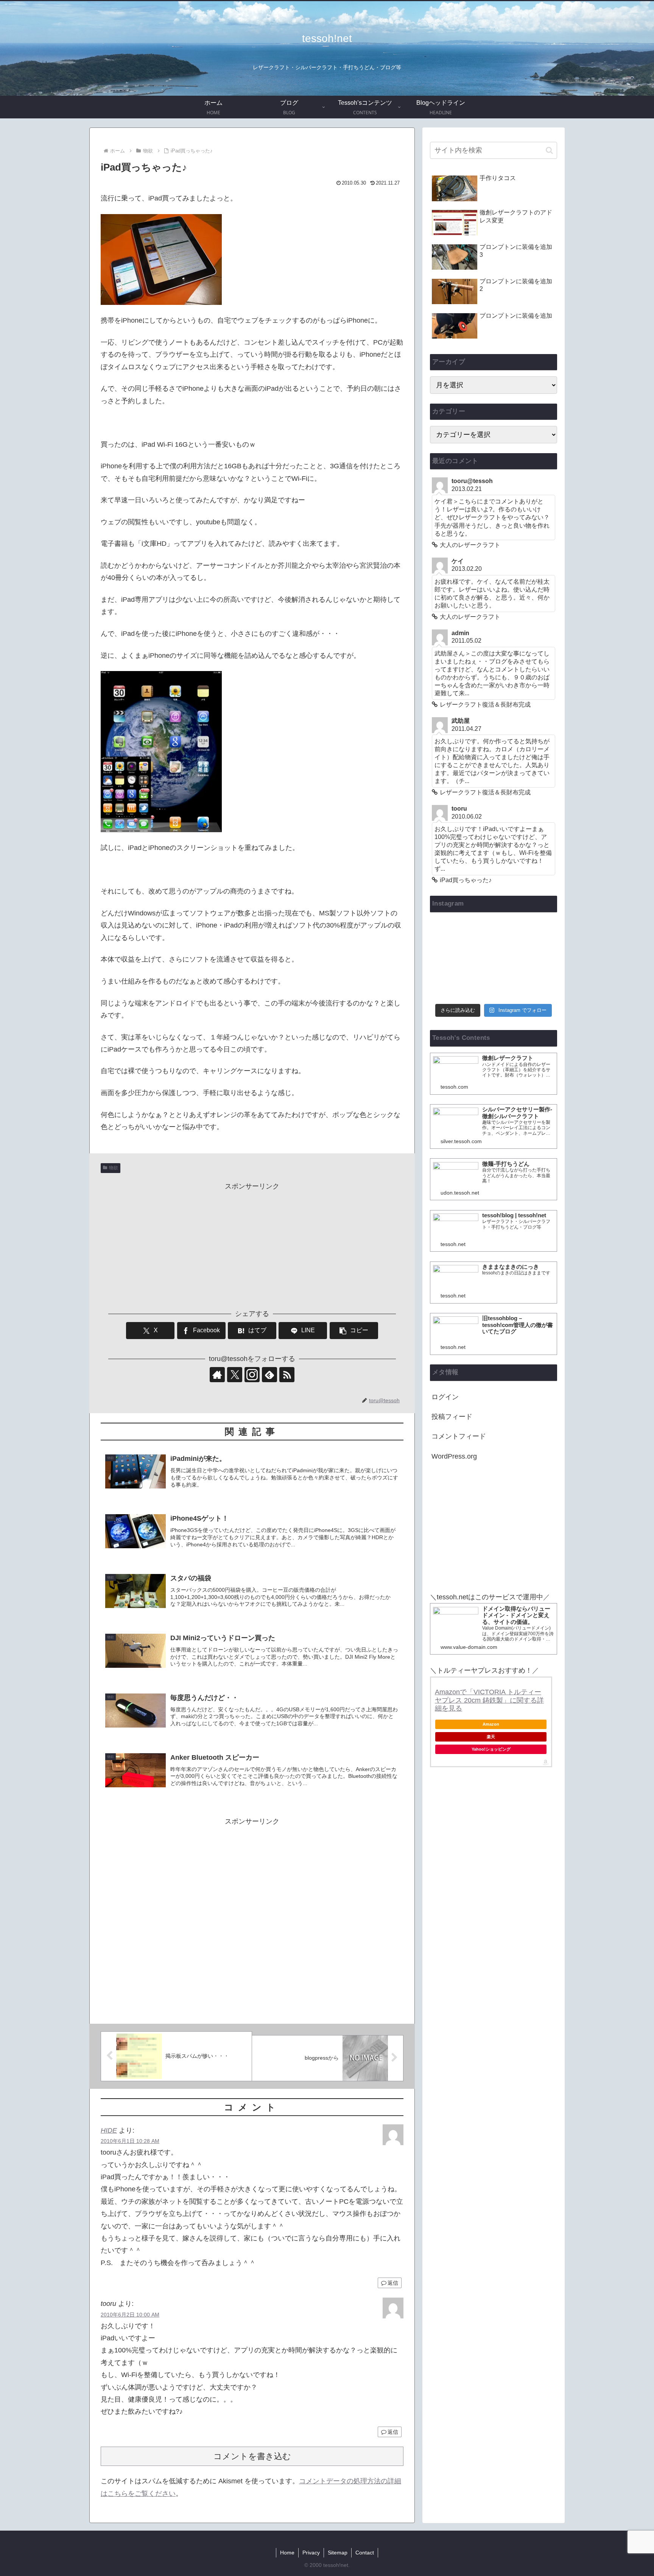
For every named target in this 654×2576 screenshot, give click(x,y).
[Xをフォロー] (235, 1375)
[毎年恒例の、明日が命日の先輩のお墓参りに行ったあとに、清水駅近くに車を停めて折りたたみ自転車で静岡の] (450, 934)
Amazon (491, 1724)
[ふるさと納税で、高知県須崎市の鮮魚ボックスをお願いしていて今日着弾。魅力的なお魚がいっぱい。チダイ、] (493, 934)
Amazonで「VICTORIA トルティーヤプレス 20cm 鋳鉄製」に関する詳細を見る (489, 1700)
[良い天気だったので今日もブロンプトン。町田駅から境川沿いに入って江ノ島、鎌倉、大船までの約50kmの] (493, 986)
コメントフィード (459, 1436)
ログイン (445, 1397)
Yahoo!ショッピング (491, 1749)
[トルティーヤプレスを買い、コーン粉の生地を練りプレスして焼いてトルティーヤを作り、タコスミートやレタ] (493, 960)
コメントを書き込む (252, 2456)
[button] (354, 1331)
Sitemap (338, 2553)
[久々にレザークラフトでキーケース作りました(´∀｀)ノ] (450, 960)
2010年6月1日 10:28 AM (130, 2141)
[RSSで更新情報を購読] (287, 1375)
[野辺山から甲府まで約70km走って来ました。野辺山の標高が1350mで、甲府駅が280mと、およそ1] (537, 960)
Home (287, 2553)
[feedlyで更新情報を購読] (269, 1375)
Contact (365, 2553)
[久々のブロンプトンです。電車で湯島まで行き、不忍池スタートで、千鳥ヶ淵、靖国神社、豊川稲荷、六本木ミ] (537, 986)
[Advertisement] (252, 1245)
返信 (393, 2283)
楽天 (491, 1737)
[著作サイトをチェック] (217, 1375)
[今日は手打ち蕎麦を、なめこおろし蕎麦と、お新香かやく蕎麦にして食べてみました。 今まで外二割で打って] (450, 986)
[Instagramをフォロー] (252, 1375)
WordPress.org (454, 1456)
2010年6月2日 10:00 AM (130, 2315)
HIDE (109, 2130)
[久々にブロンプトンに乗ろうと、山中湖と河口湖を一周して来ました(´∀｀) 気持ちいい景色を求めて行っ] (537, 934)
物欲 (114, 1168)
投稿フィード (452, 1417)
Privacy (311, 2553)
